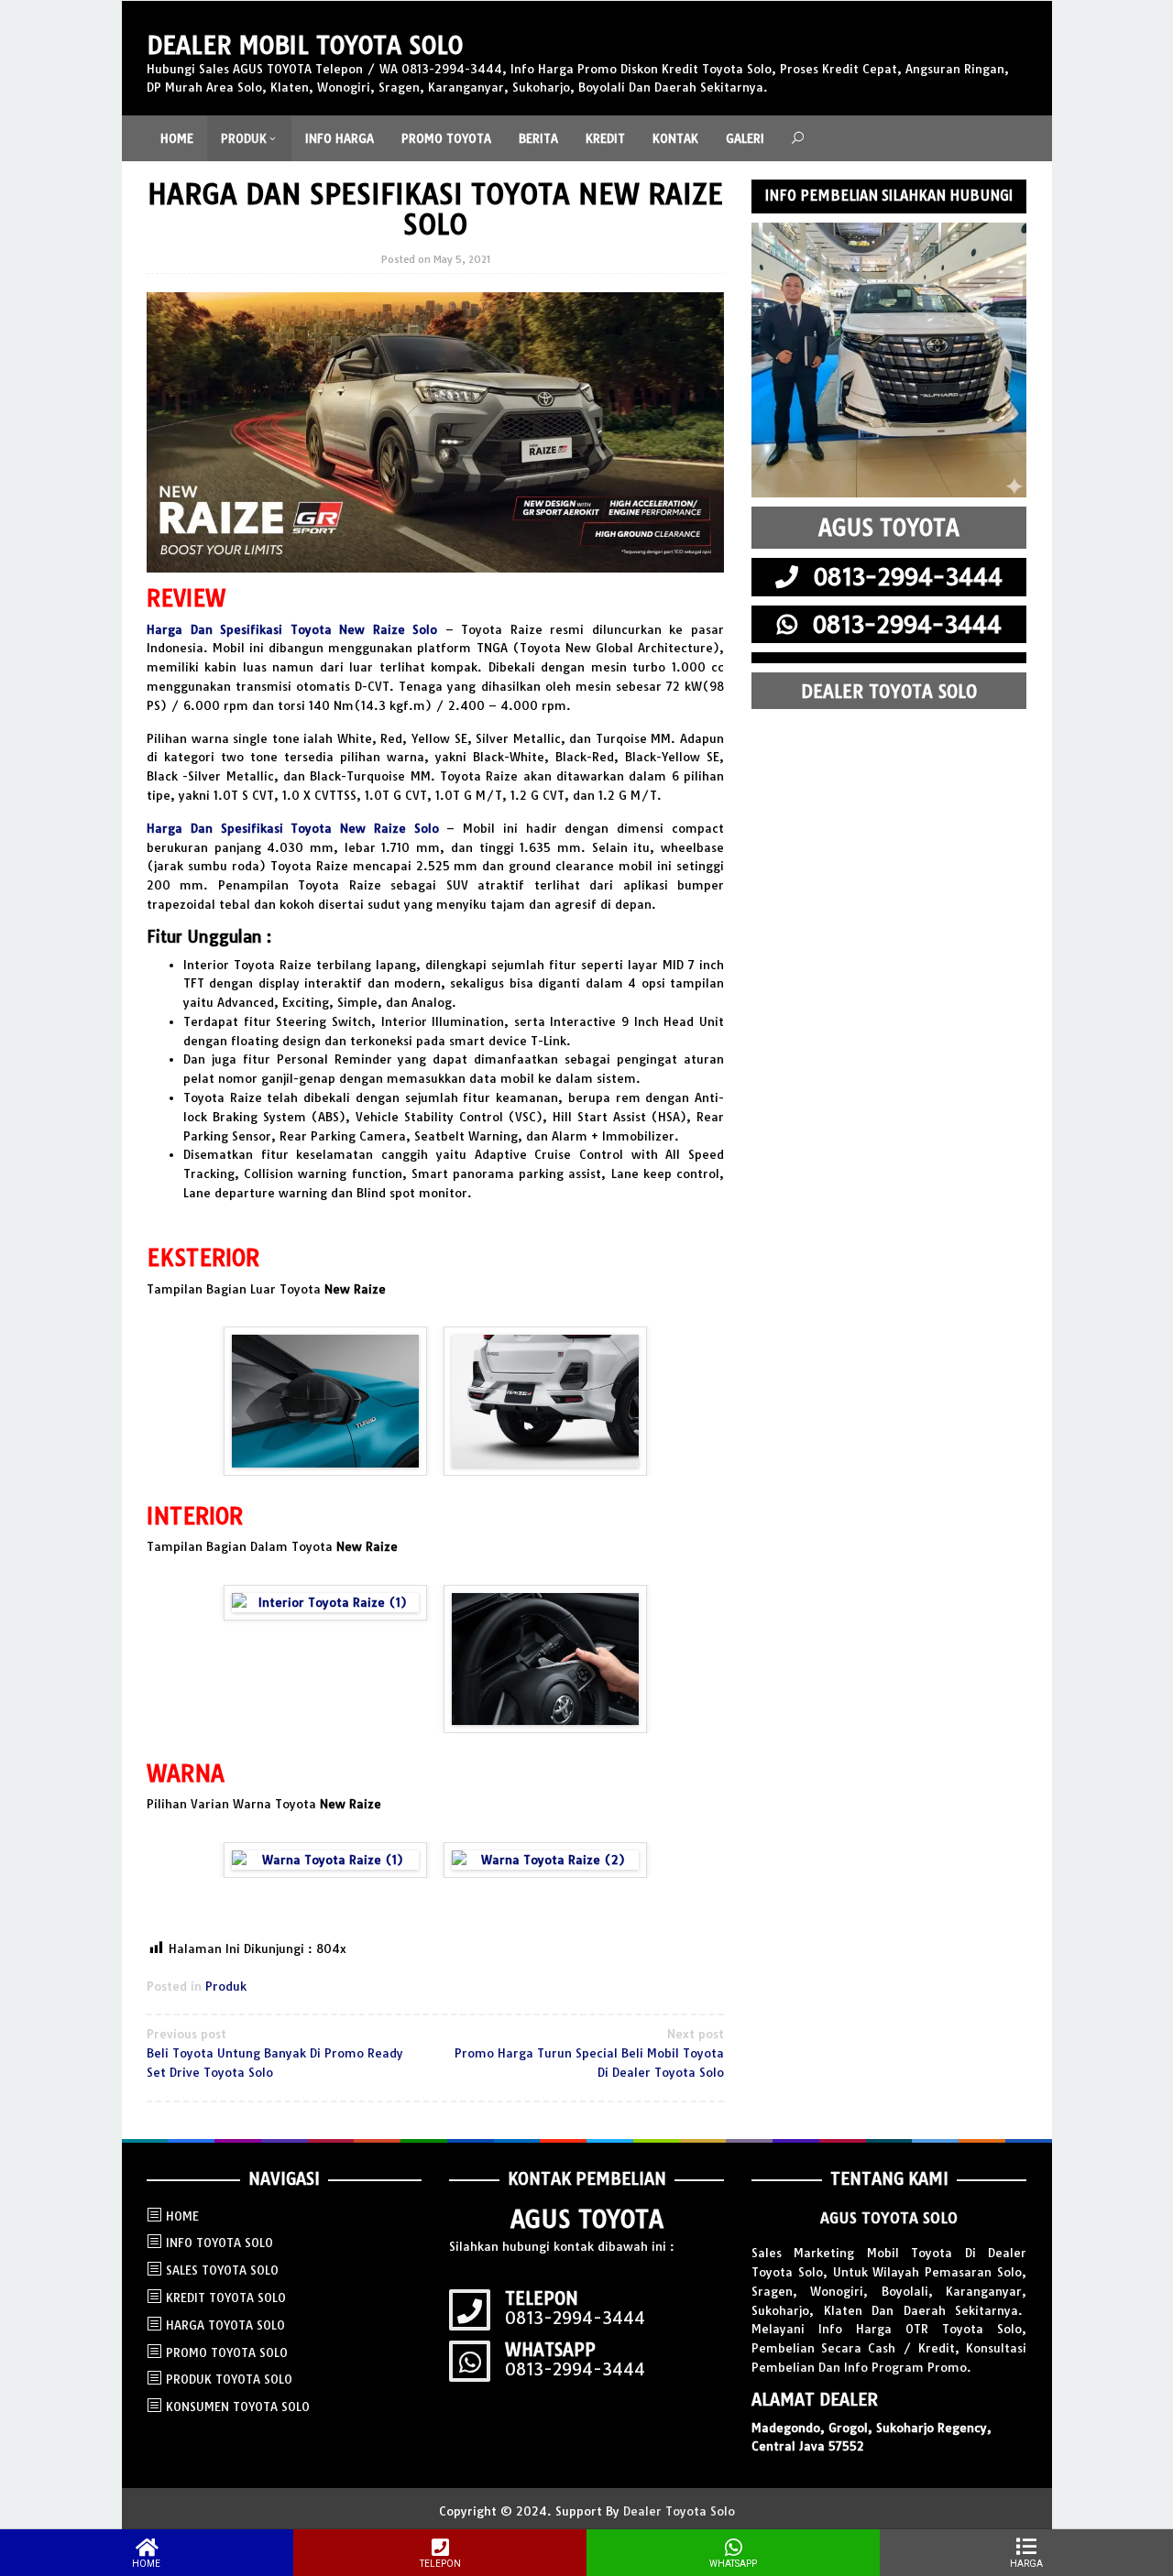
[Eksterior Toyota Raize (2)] (545, 1401)
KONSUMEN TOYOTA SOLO (238, 2407)
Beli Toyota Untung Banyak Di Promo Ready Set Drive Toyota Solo (275, 2053)
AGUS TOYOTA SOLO (889, 2218)
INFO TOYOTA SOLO (219, 2243)
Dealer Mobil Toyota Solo (305, 45)
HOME (182, 2216)
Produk (226, 1986)
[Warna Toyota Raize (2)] (545, 1860)
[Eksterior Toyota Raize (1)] (325, 1401)
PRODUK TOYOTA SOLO (229, 2379)
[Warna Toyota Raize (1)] (325, 1860)
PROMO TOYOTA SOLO (227, 2352)
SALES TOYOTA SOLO (222, 2270)
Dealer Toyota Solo (679, 2511)
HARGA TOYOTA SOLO (225, 2325)
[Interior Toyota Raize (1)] (325, 1603)
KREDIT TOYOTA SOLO (226, 2298)
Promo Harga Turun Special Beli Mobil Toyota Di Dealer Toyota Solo (589, 2053)
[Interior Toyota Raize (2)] (545, 1659)
